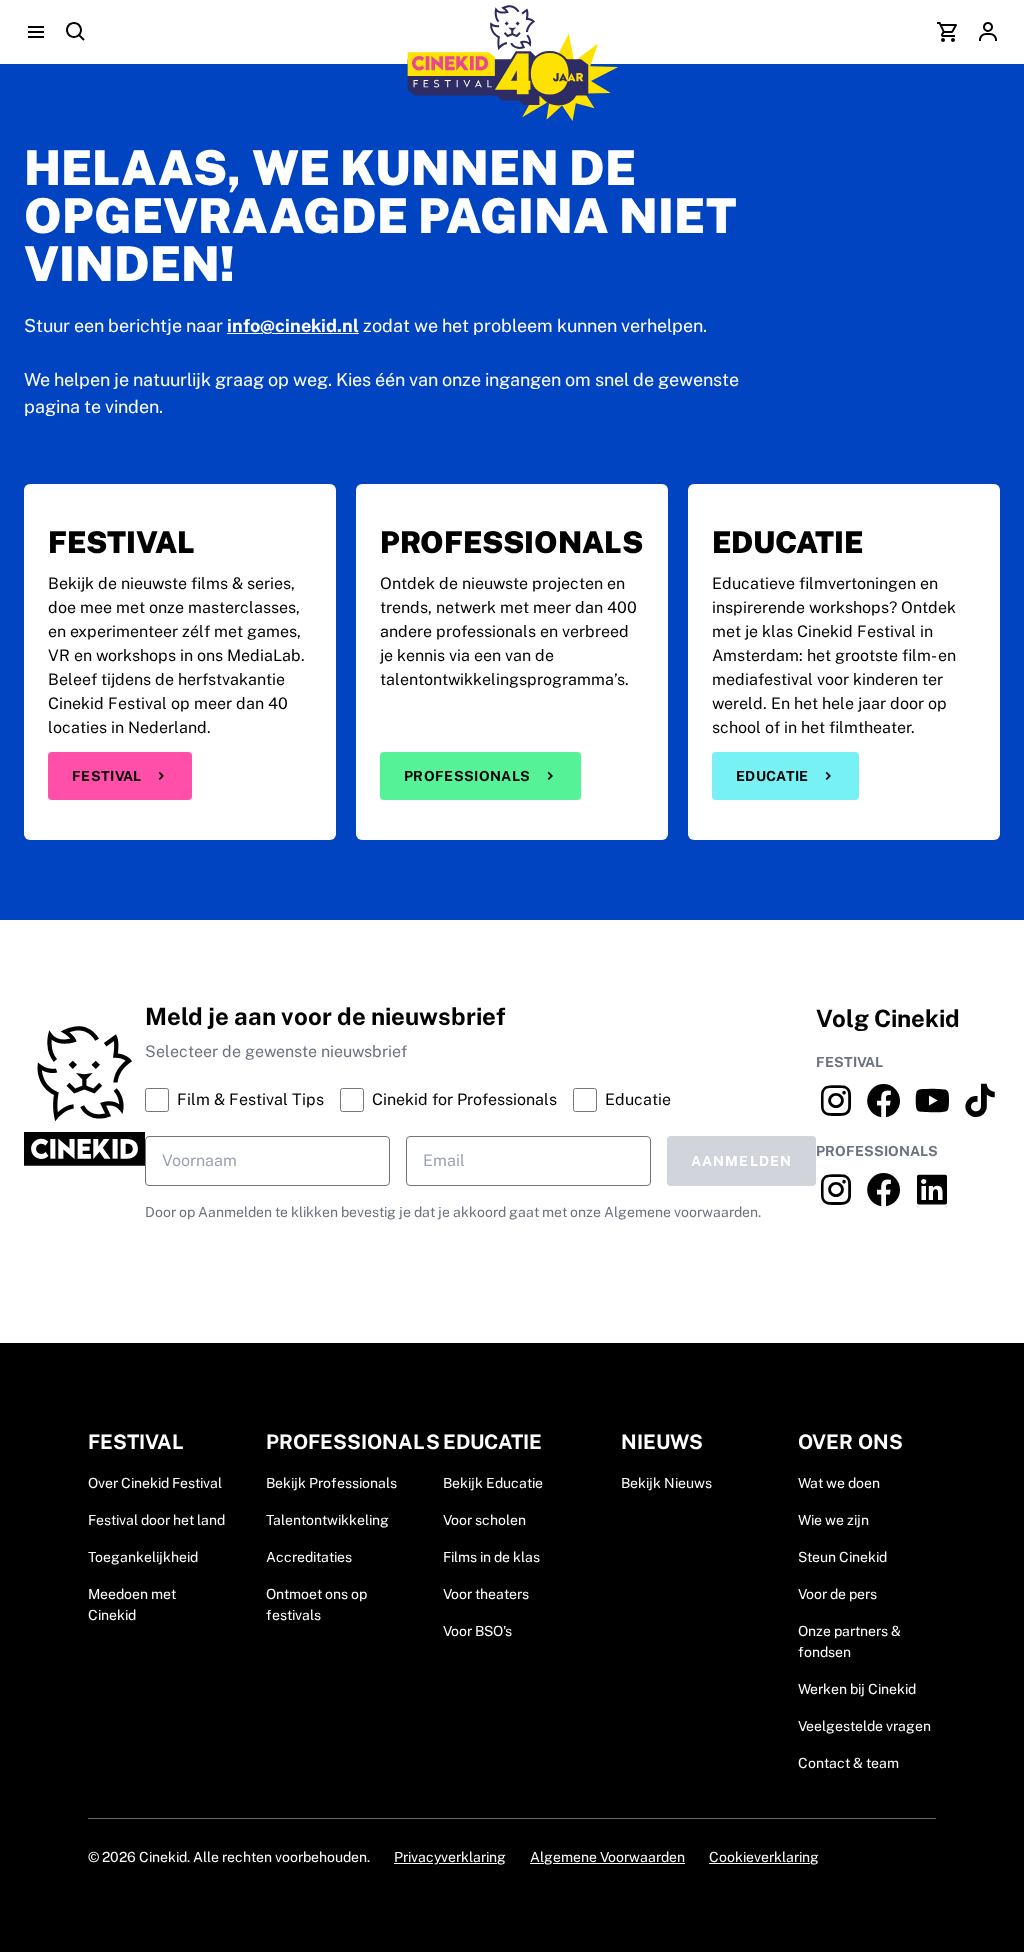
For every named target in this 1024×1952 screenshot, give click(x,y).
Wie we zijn (833, 1520)
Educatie (772, 776)
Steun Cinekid (842, 1557)
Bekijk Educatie (493, 1483)
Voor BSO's (477, 1631)
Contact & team (848, 1763)
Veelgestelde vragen (864, 1726)
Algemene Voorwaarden (607, 1857)
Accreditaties (309, 1557)
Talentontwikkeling (327, 1520)
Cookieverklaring (764, 1857)
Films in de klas (491, 1557)
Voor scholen (484, 1520)
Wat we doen (839, 1483)
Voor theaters (486, 1594)
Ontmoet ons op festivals (316, 1604)
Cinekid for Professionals (464, 1099)
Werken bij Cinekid (857, 1689)
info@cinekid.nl (293, 325)
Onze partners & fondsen (849, 1641)
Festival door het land (156, 1520)
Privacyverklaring (450, 1857)
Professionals (467, 776)
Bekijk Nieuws (666, 1483)
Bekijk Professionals (331, 1483)
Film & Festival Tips (250, 1099)
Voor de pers (837, 1594)
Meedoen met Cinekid (132, 1604)
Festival (107, 776)
